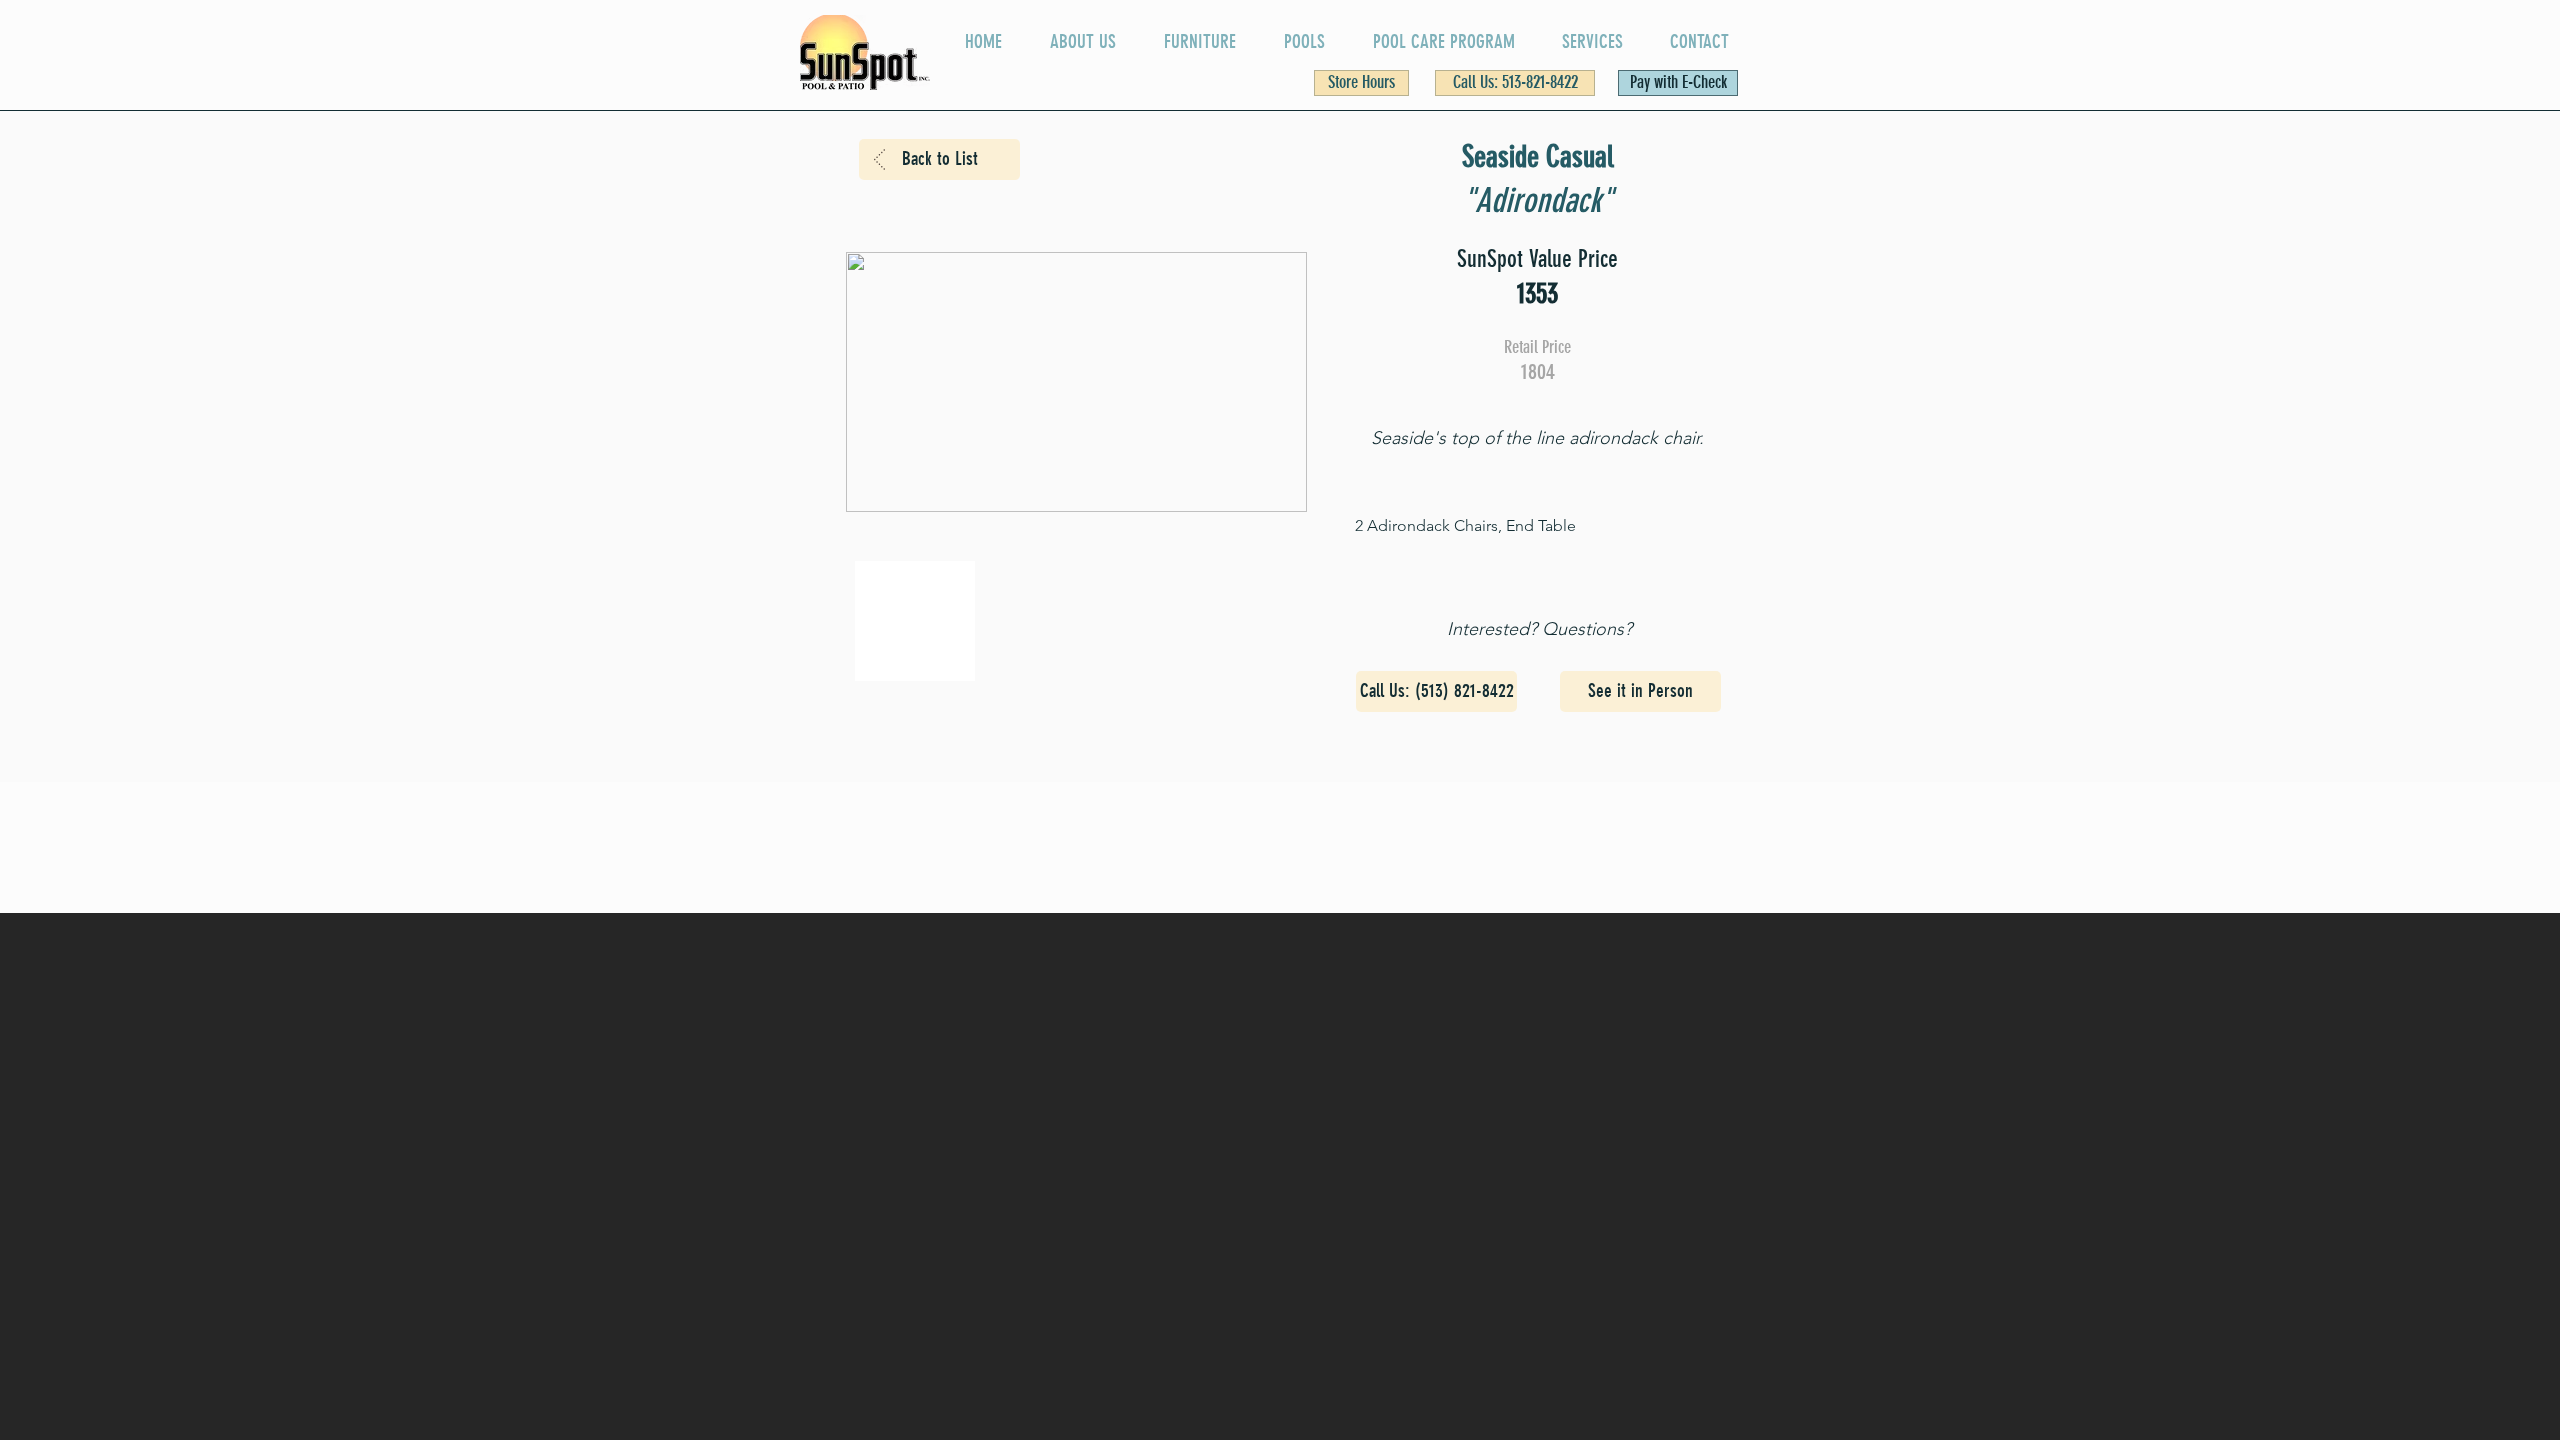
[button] (1361, 83)
